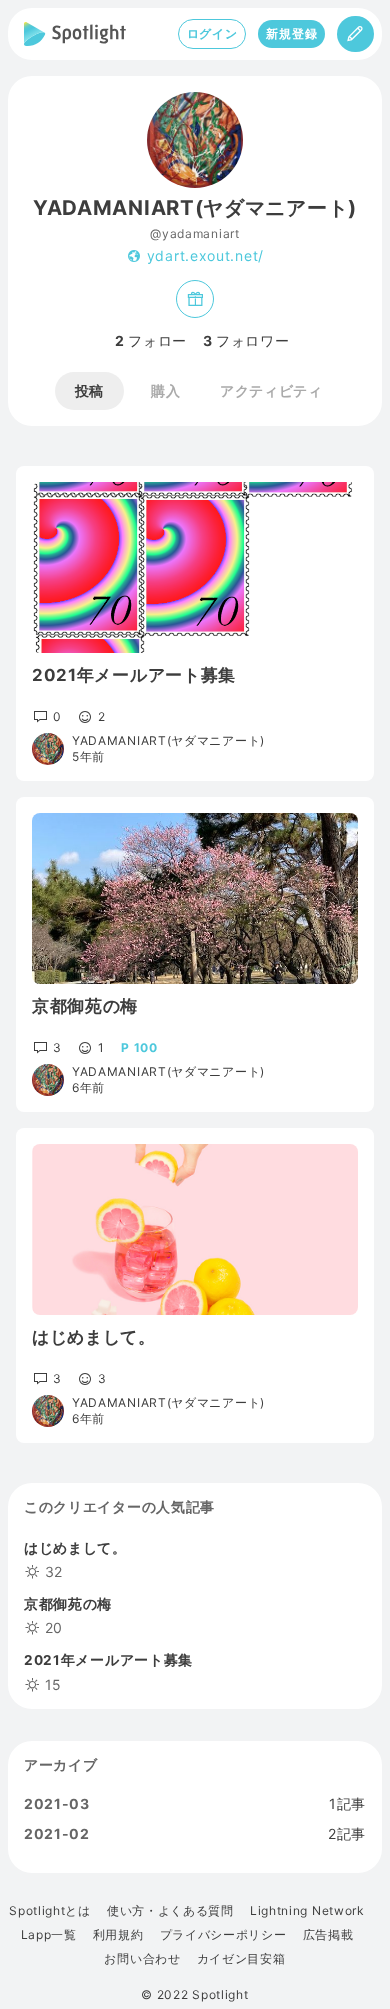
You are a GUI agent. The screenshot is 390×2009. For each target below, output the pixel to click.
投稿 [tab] (89, 390)
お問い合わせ (142, 1959)
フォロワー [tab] (246, 341)
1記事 (347, 1804)
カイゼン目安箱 (241, 1959)
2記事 (347, 1834)
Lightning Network (307, 1911)
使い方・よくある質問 (170, 1911)
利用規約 (118, 1935)
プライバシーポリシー (223, 1935)
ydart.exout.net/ (205, 256)
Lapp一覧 (49, 1935)
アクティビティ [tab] (271, 390)
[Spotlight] (75, 34)
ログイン (212, 33)
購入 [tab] (165, 390)
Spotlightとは (50, 1911)
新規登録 (291, 33)
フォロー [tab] (151, 341)
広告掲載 (328, 1935)
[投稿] (355, 34)
